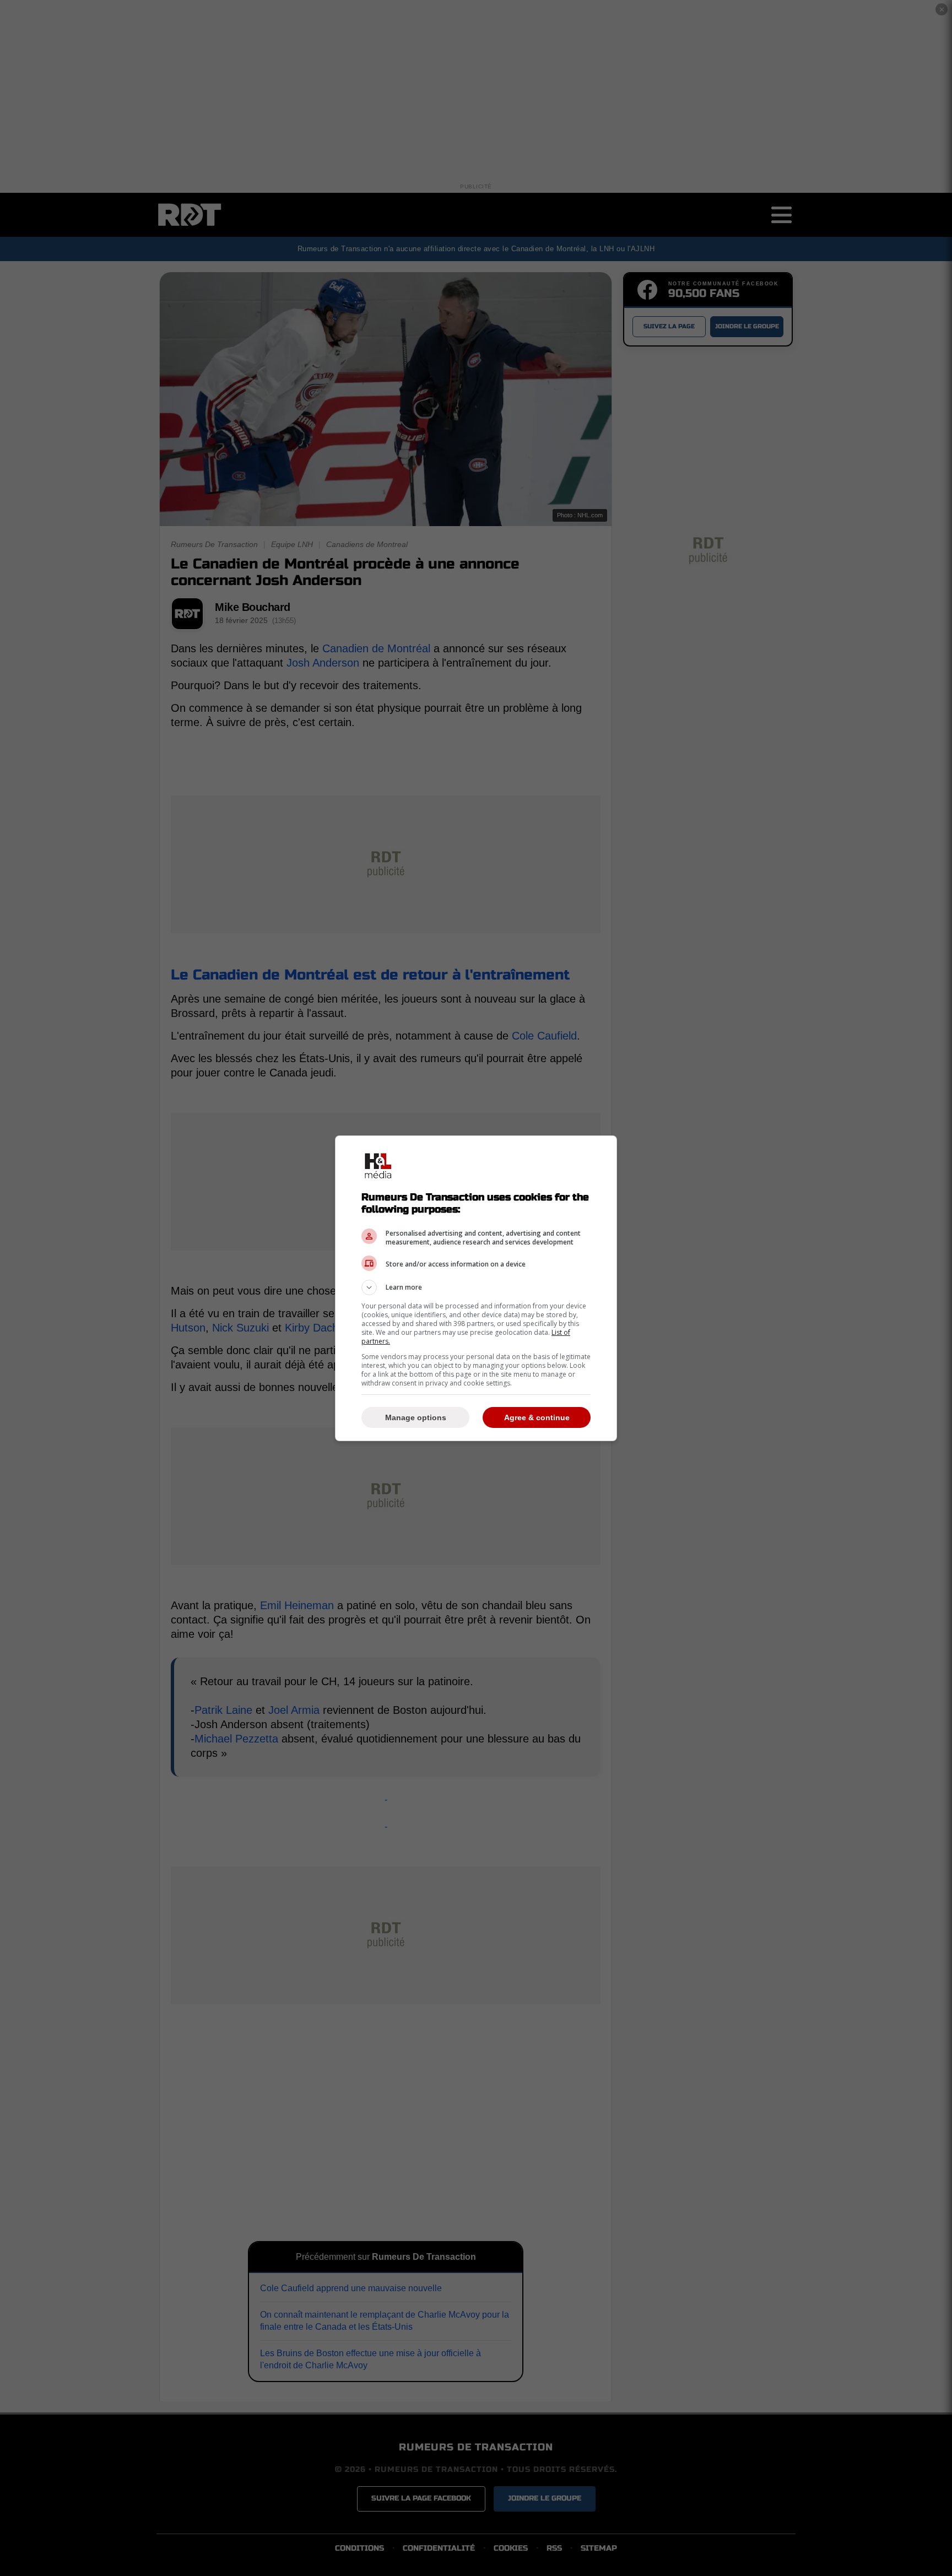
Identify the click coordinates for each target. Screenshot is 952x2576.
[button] (476, 1287)
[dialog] (476, 1288)
